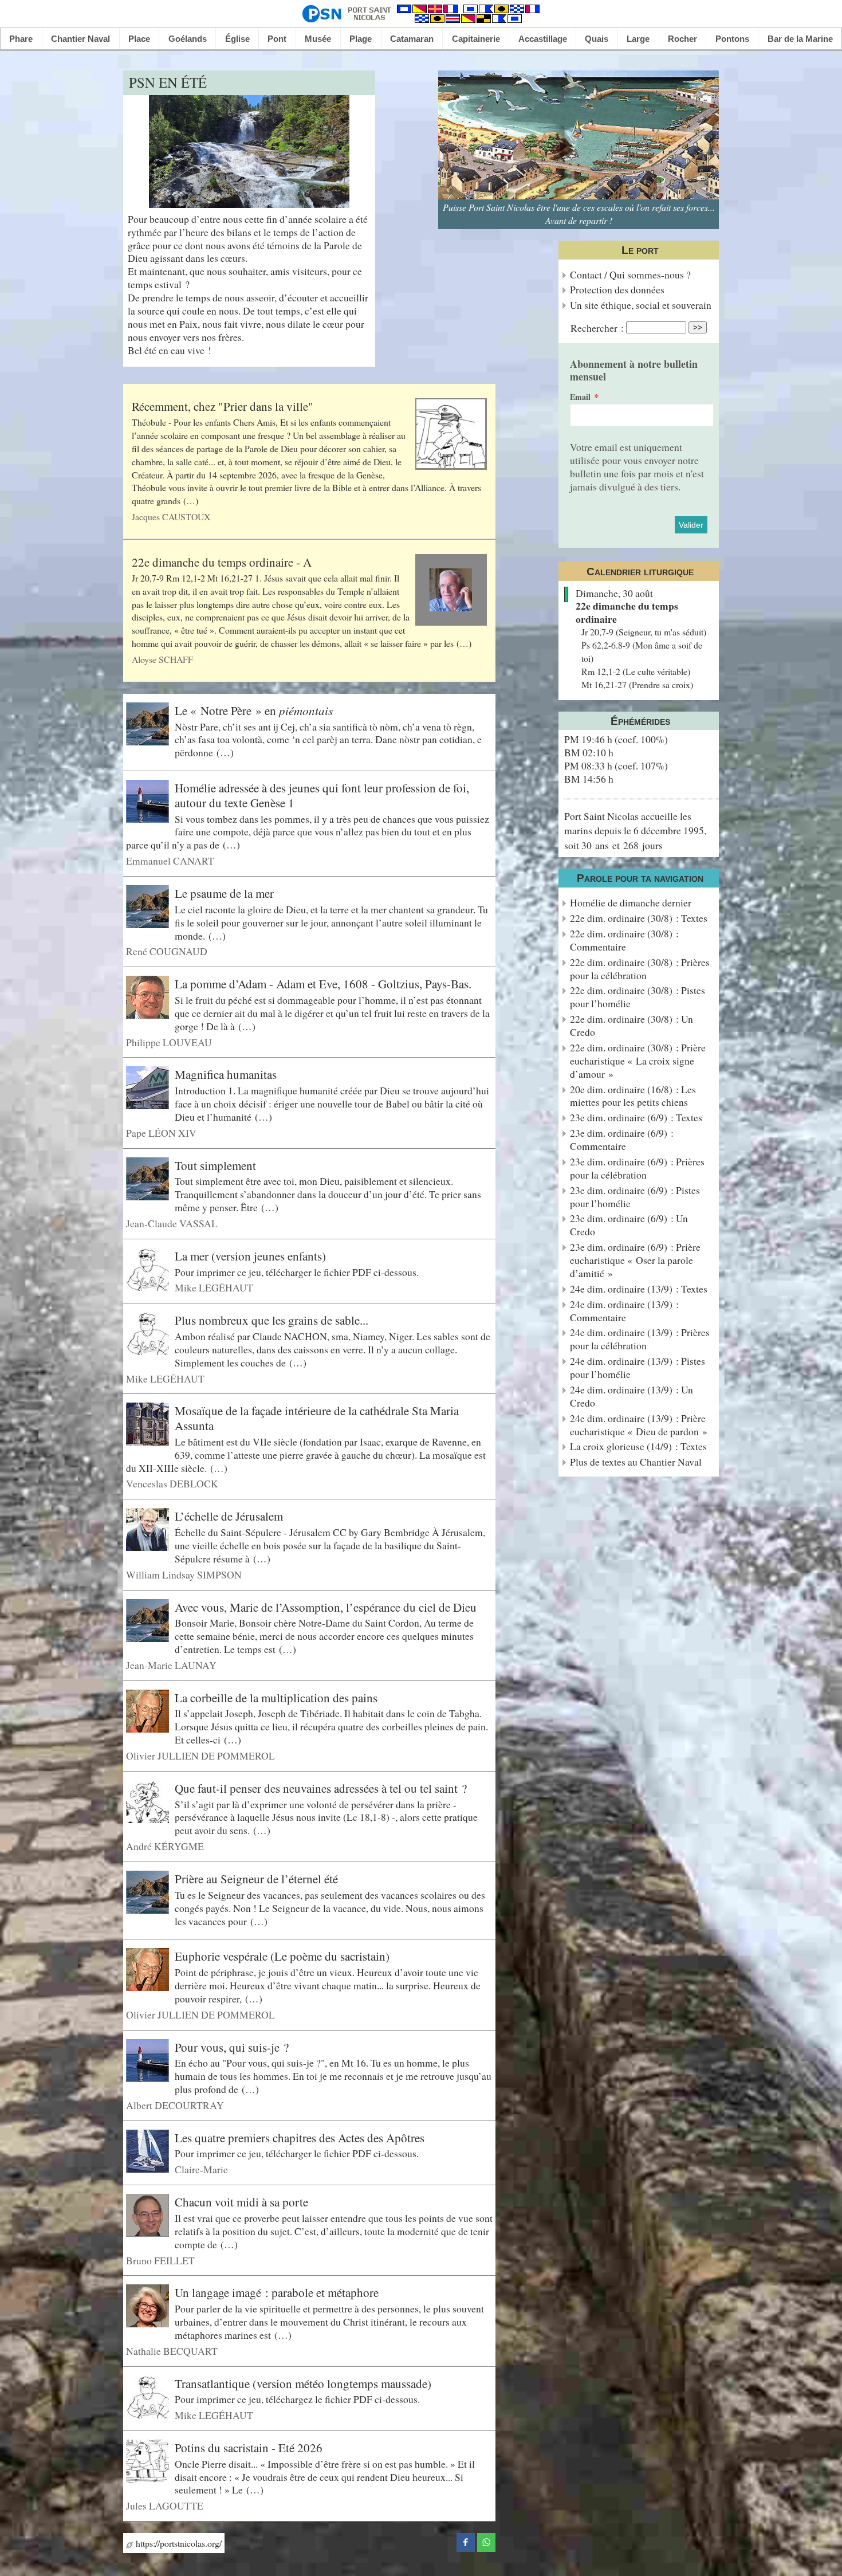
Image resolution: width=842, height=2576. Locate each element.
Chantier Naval (80, 39)
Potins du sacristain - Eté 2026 (249, 2448)
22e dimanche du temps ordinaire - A (222, 562)
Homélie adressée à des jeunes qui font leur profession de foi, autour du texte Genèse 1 (322, 795)
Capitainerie (476, 39)
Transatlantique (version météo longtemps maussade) (303, 2383)
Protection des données (617, 290)
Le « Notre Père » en (254, 710)
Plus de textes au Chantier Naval (636, 1462)
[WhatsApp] (486, 2541)
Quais (597, 39)
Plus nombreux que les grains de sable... (272, 1320)
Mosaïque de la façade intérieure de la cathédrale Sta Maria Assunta (317, 1418)
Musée (318, 39)
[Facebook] (466, 2541)
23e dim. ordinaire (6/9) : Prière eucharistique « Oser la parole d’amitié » (635, 1260)
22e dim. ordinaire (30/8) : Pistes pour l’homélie (638, 997)
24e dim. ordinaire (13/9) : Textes (639, 1289)
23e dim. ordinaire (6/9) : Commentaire (622, 1140)
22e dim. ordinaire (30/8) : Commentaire (624, 940)
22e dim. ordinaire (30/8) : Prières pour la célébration (640, 969)
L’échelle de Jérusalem (229, 1516)
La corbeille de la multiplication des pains (276, 1698)
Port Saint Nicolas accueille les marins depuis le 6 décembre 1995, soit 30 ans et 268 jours (635, 830)
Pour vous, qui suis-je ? (232, 2047)
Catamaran (412, 39)
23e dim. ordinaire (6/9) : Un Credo (629, 1225)
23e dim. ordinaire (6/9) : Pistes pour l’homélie (635, 1197)
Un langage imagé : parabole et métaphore (277, 2292)
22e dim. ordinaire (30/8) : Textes (639, 918)
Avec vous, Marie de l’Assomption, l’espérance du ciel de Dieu (326, 1607)
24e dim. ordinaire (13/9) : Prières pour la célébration (640, 1339)
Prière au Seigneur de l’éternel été (256, 1879)
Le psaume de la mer (224, 893)
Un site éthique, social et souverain (641, 305)
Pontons (732, 39)
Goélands (188, 39)
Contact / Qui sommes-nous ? (630, 275)
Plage (361, 39)
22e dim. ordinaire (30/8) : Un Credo (631, 1026)
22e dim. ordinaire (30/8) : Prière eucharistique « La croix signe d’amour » (638, 1061)
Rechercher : (597, 328)
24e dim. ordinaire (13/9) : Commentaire (624, 1311)
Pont (277, 39)
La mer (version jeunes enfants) (250, 1256)
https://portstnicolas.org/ (177, 2543)
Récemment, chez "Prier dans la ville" (223, 406)
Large (638, 39)
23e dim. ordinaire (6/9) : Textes (636, 1118)
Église (237, 39)
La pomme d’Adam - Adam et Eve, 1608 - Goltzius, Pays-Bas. (323, 984)
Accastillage (543, 39)
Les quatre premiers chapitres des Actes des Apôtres (300, 2138)
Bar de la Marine (800, 39)
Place (139, 39)
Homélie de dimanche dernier (631, 903)
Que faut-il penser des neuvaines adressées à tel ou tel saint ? (321, 1788)
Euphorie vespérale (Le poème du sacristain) (282, 1956)
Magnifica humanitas (226, 1074)
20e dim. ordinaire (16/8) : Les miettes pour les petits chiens (633, 1096)
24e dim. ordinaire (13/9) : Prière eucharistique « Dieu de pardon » (639, 1425)
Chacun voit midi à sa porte (241, 2202)
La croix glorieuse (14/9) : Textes (638, 1446)
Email (580, 397)
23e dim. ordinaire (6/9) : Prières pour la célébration (637, 1168)
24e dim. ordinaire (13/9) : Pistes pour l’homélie (638, 1368)
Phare (21, 39)
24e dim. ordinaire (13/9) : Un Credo (631, 1396)
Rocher (682, 39)
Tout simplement (215, 1165)
